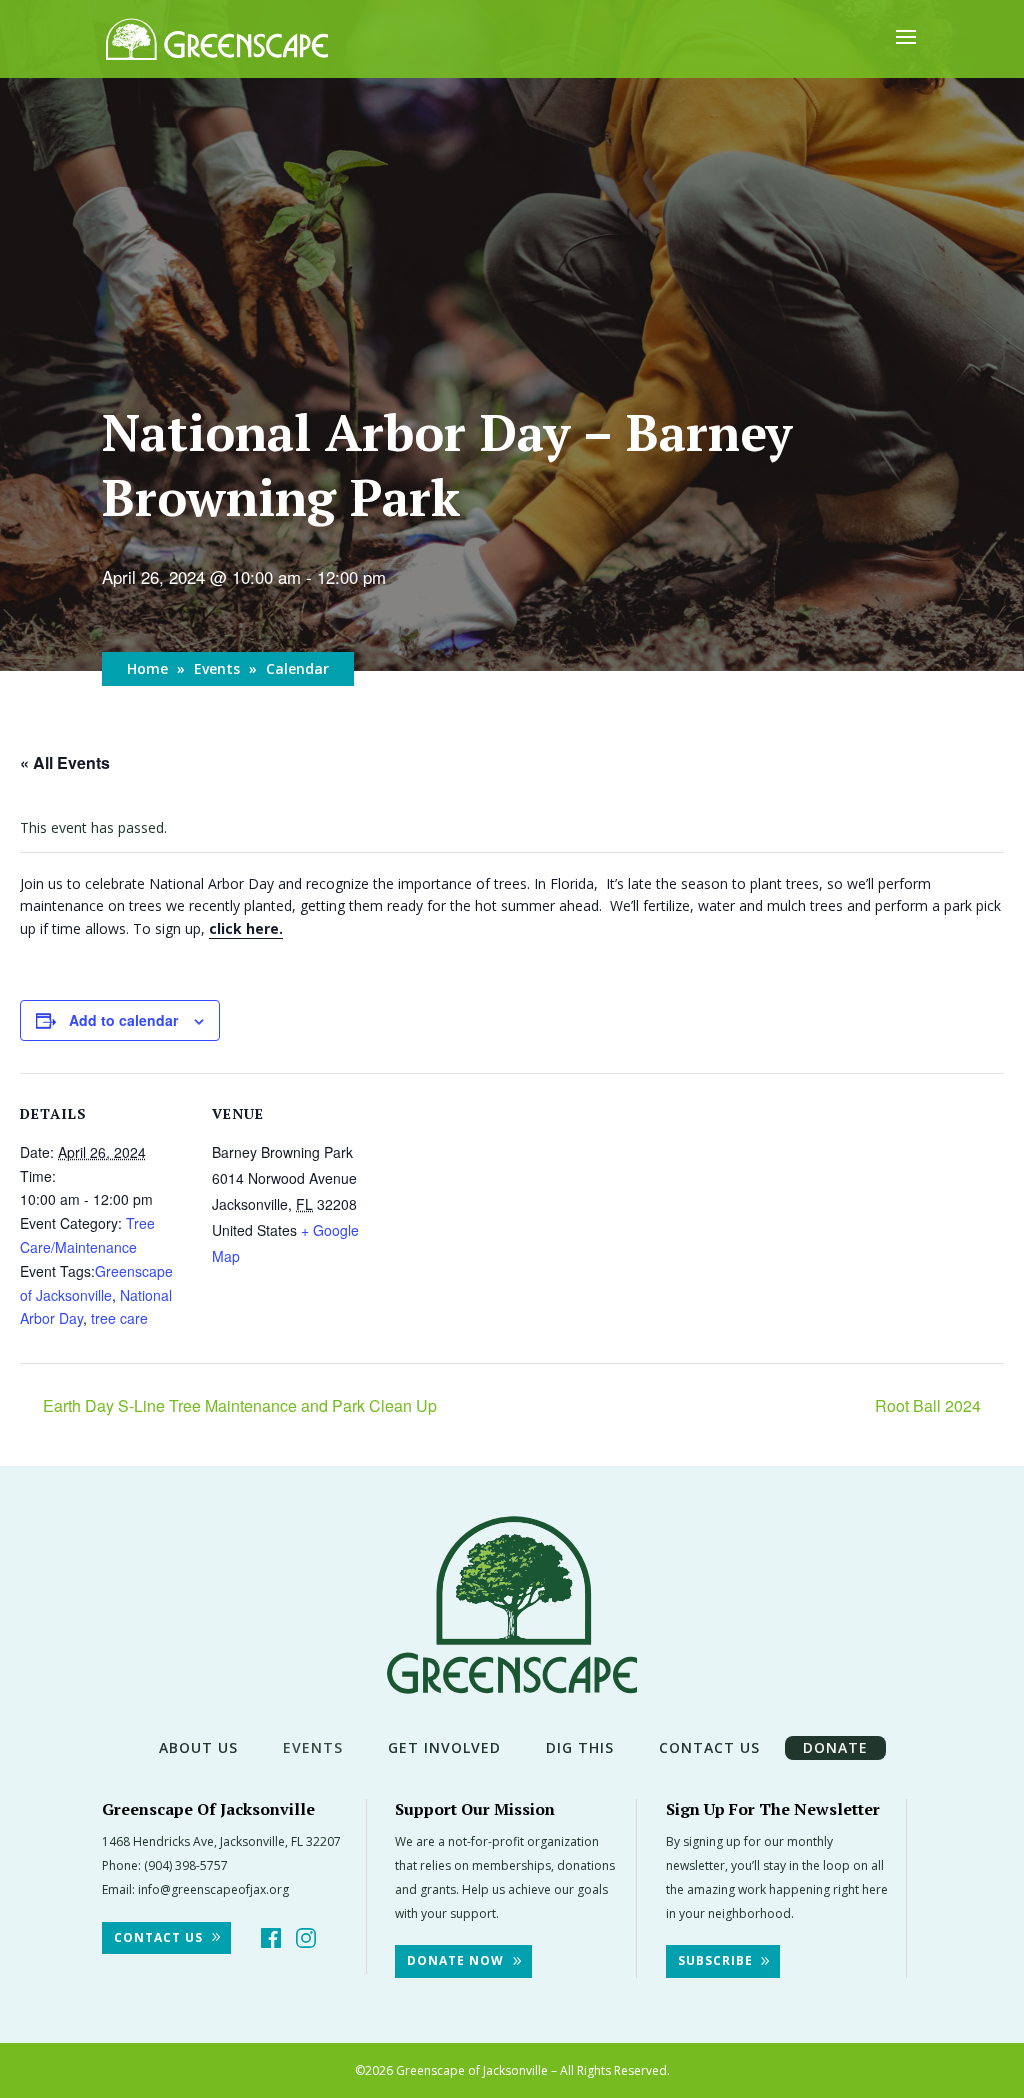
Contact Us (709, 1747)
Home (147, 668)
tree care (119, 1318)
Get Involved (444, 1747)
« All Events (65, 762)
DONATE (835, 1747)
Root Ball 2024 (930, 1405)
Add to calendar (123, 1020)
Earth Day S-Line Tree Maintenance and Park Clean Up (238, 1405)
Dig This (580, 1747)
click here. (246, 928)
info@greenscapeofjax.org (213, 1889)
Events (217, 668)
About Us (198, 1747)
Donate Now (455, 1960)
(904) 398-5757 (186, 1865)
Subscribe (715, 1960)
